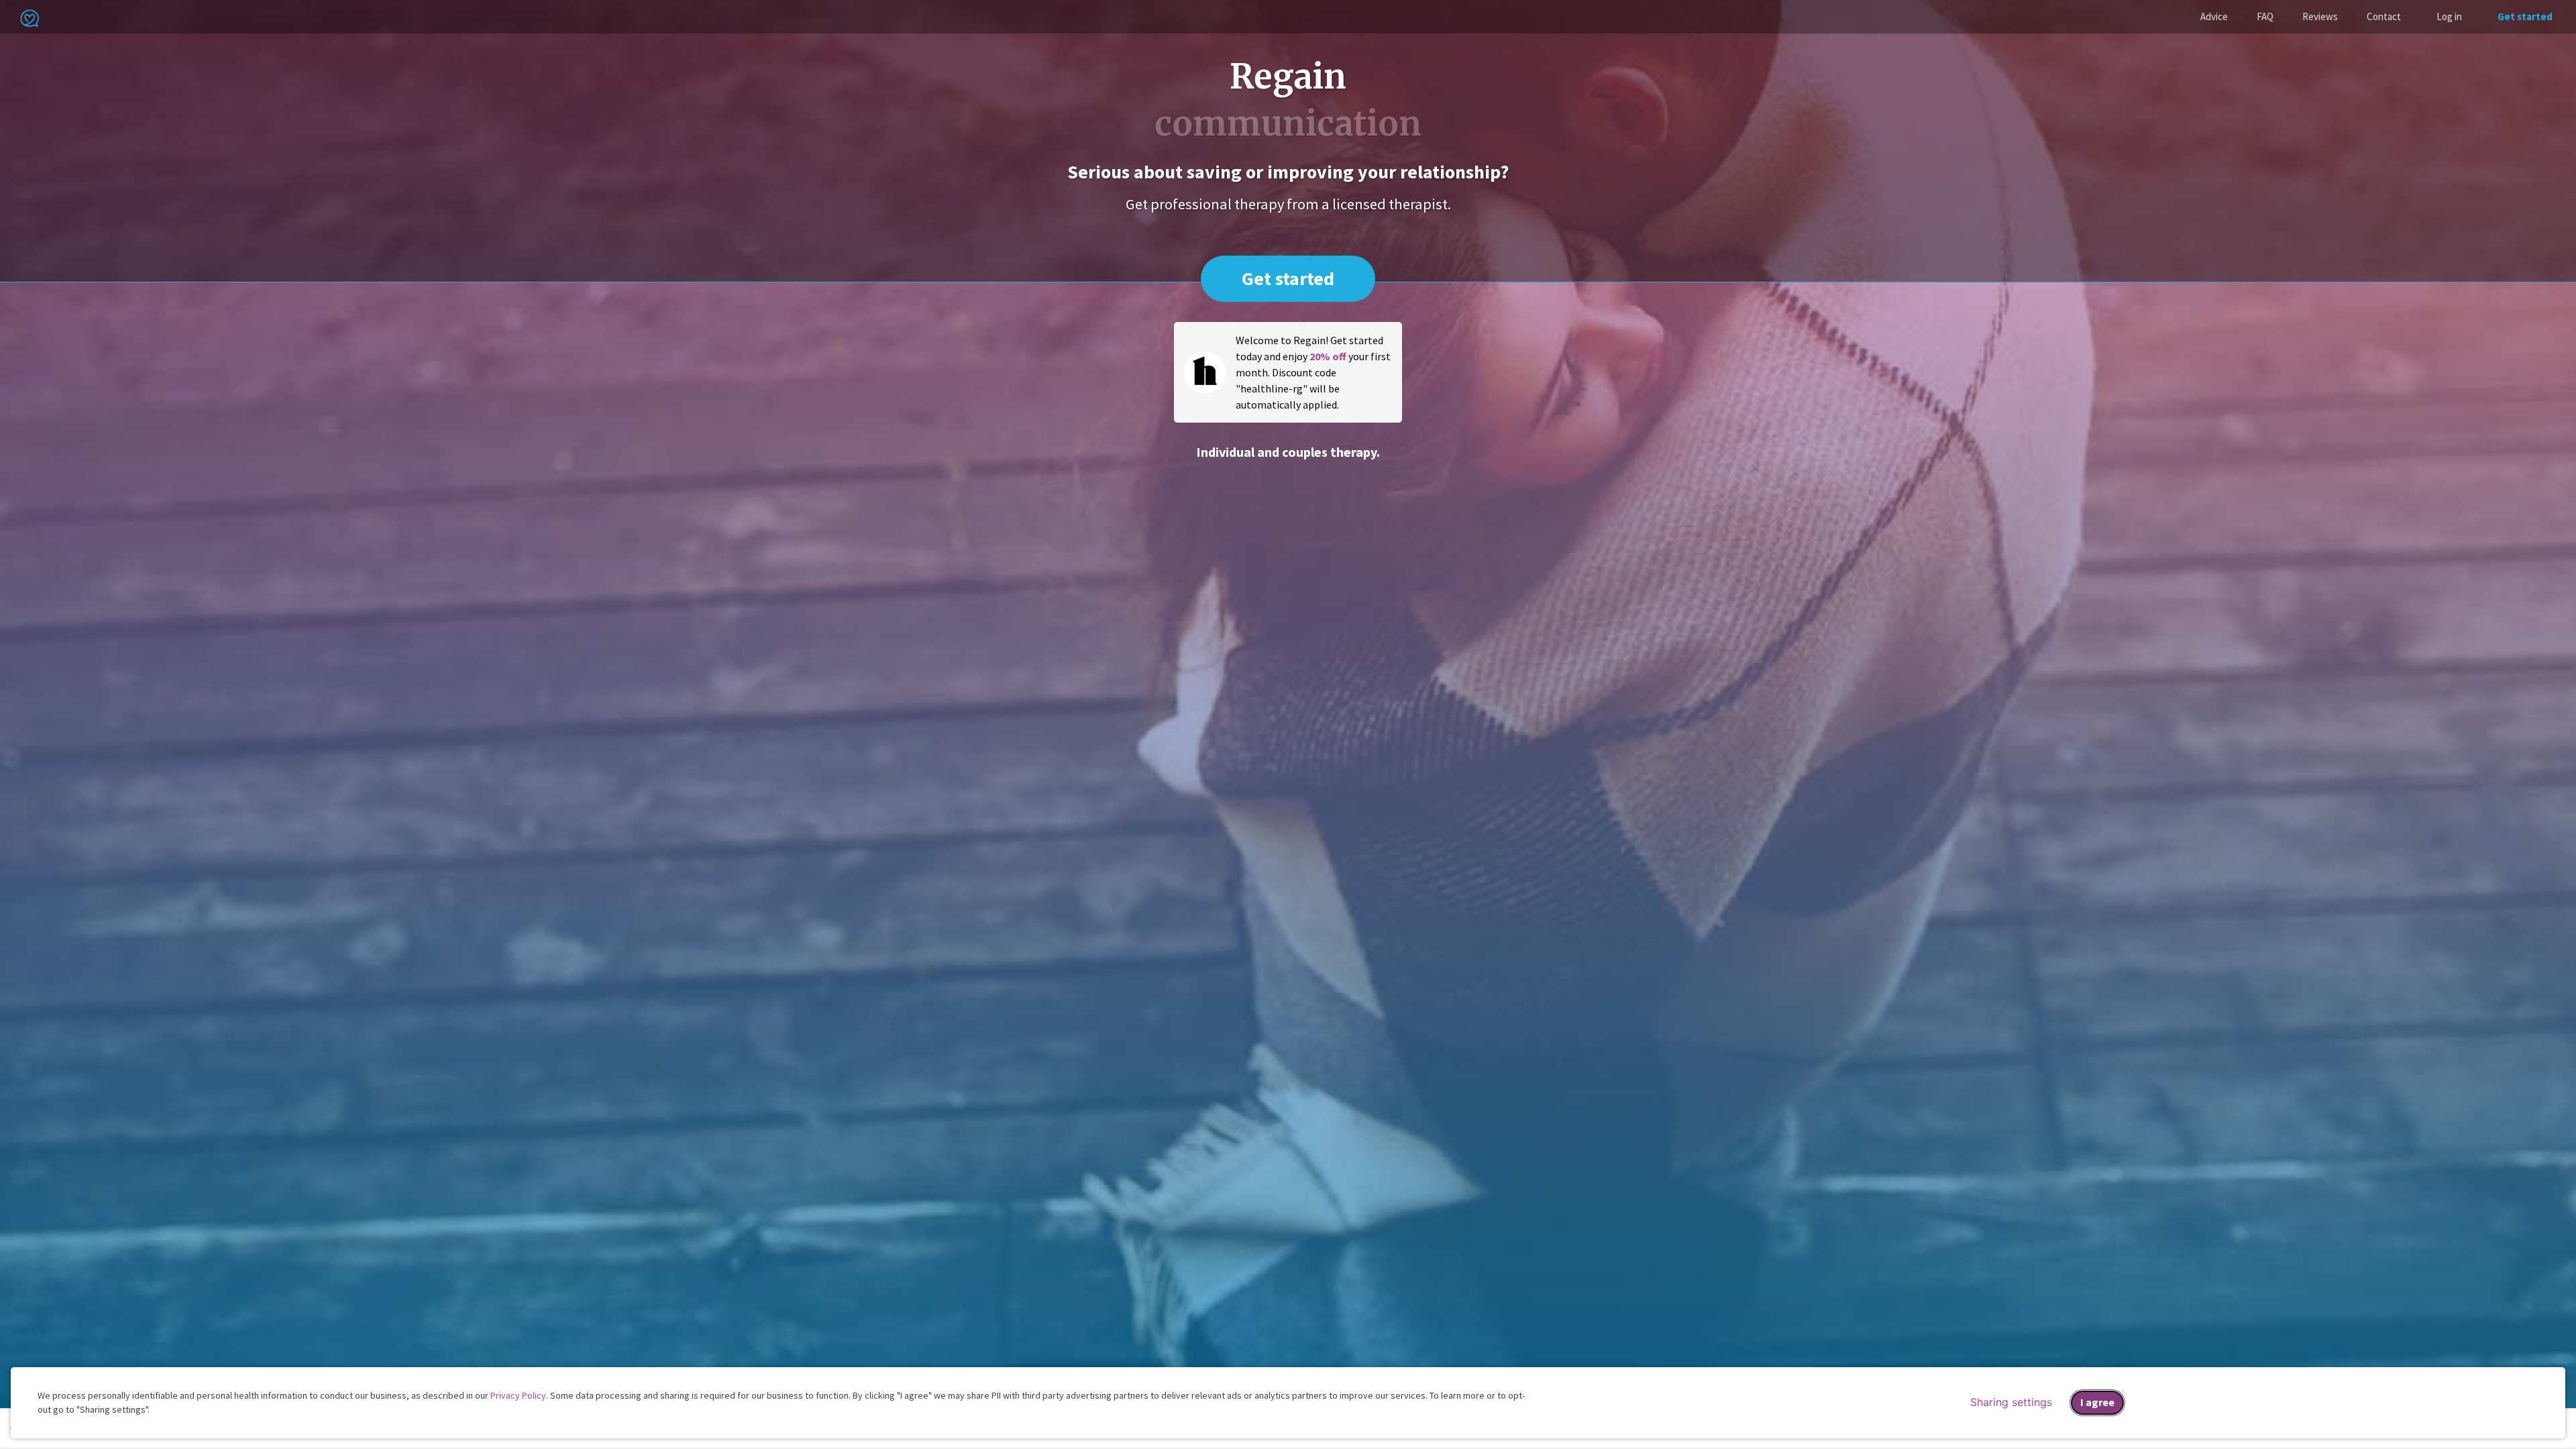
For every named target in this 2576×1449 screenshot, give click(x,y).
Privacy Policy (518, 1395)
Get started (2525, 16)
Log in (2449, 16)
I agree (2097, 1402)
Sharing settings (2011, 1402)
